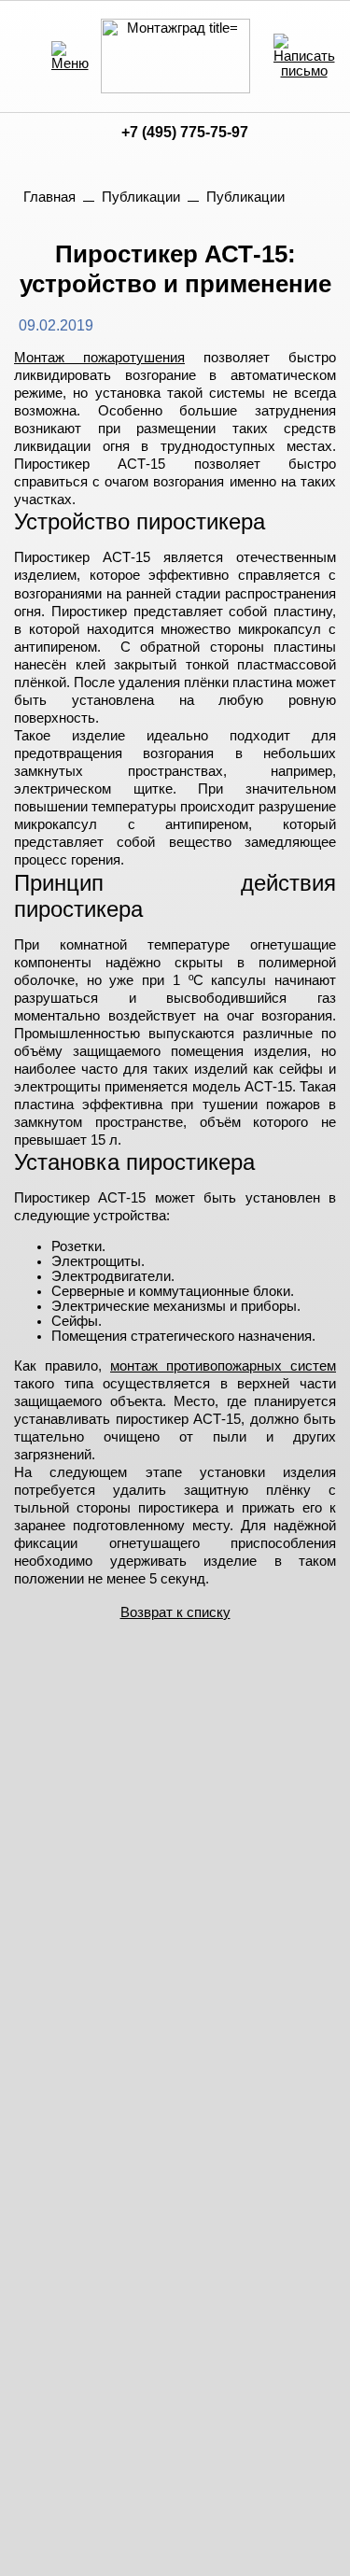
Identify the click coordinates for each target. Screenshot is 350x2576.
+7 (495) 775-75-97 (185, 132)
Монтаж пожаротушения (99, 358)
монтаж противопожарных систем (223, 1366)
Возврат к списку (175, 1612)
